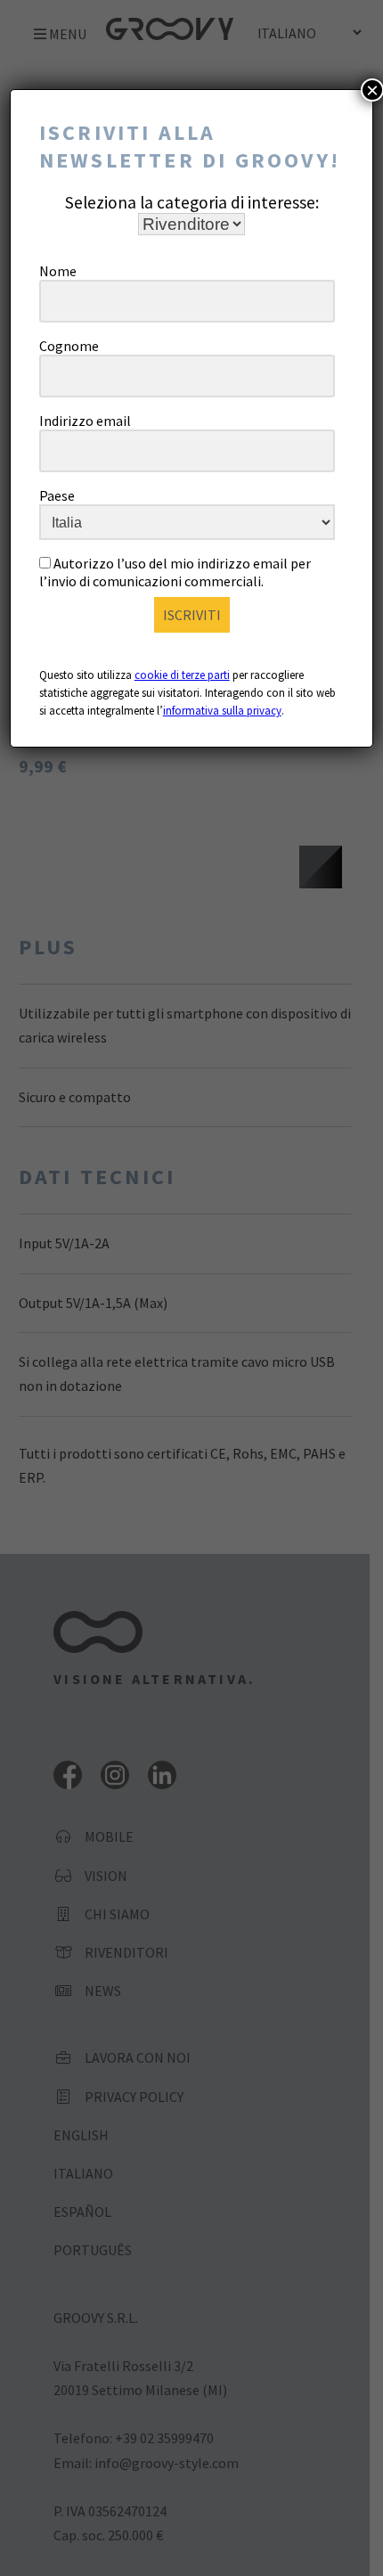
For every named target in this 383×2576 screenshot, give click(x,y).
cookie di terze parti (182, 675)
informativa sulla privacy (222, 710)
